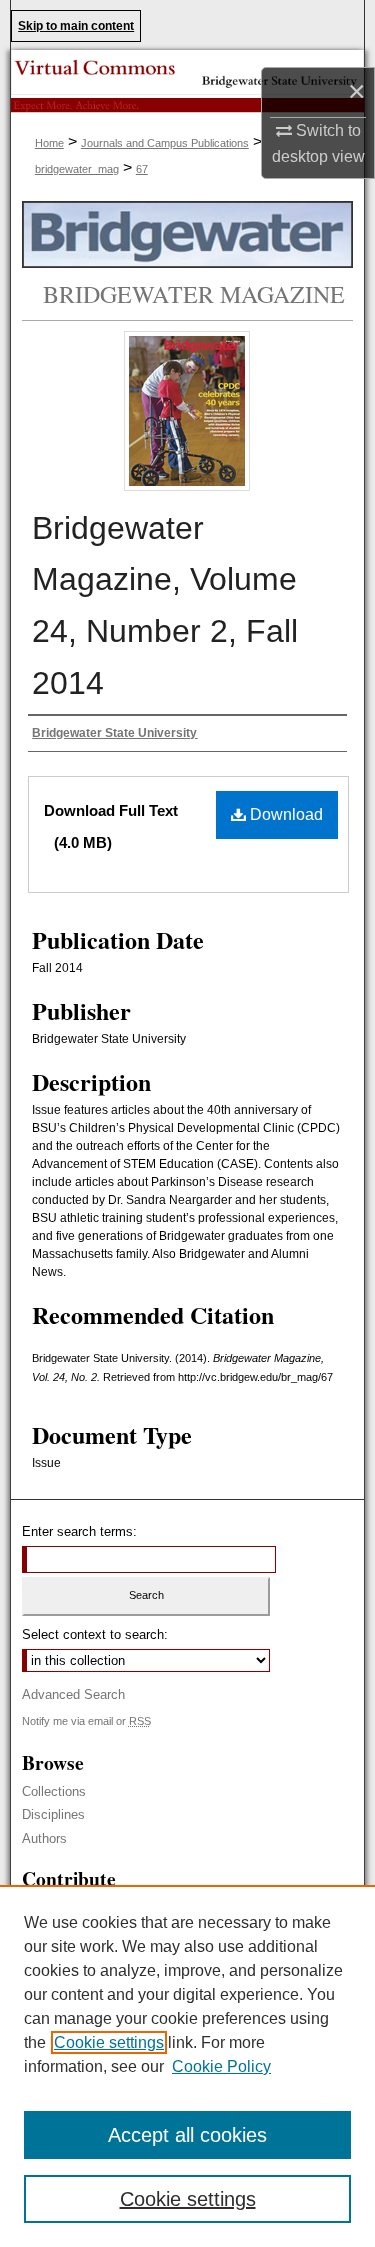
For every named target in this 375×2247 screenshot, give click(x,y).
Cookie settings (109, 2042)
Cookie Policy (221, 2066)
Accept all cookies (187, 2135)
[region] (187, 2066)
